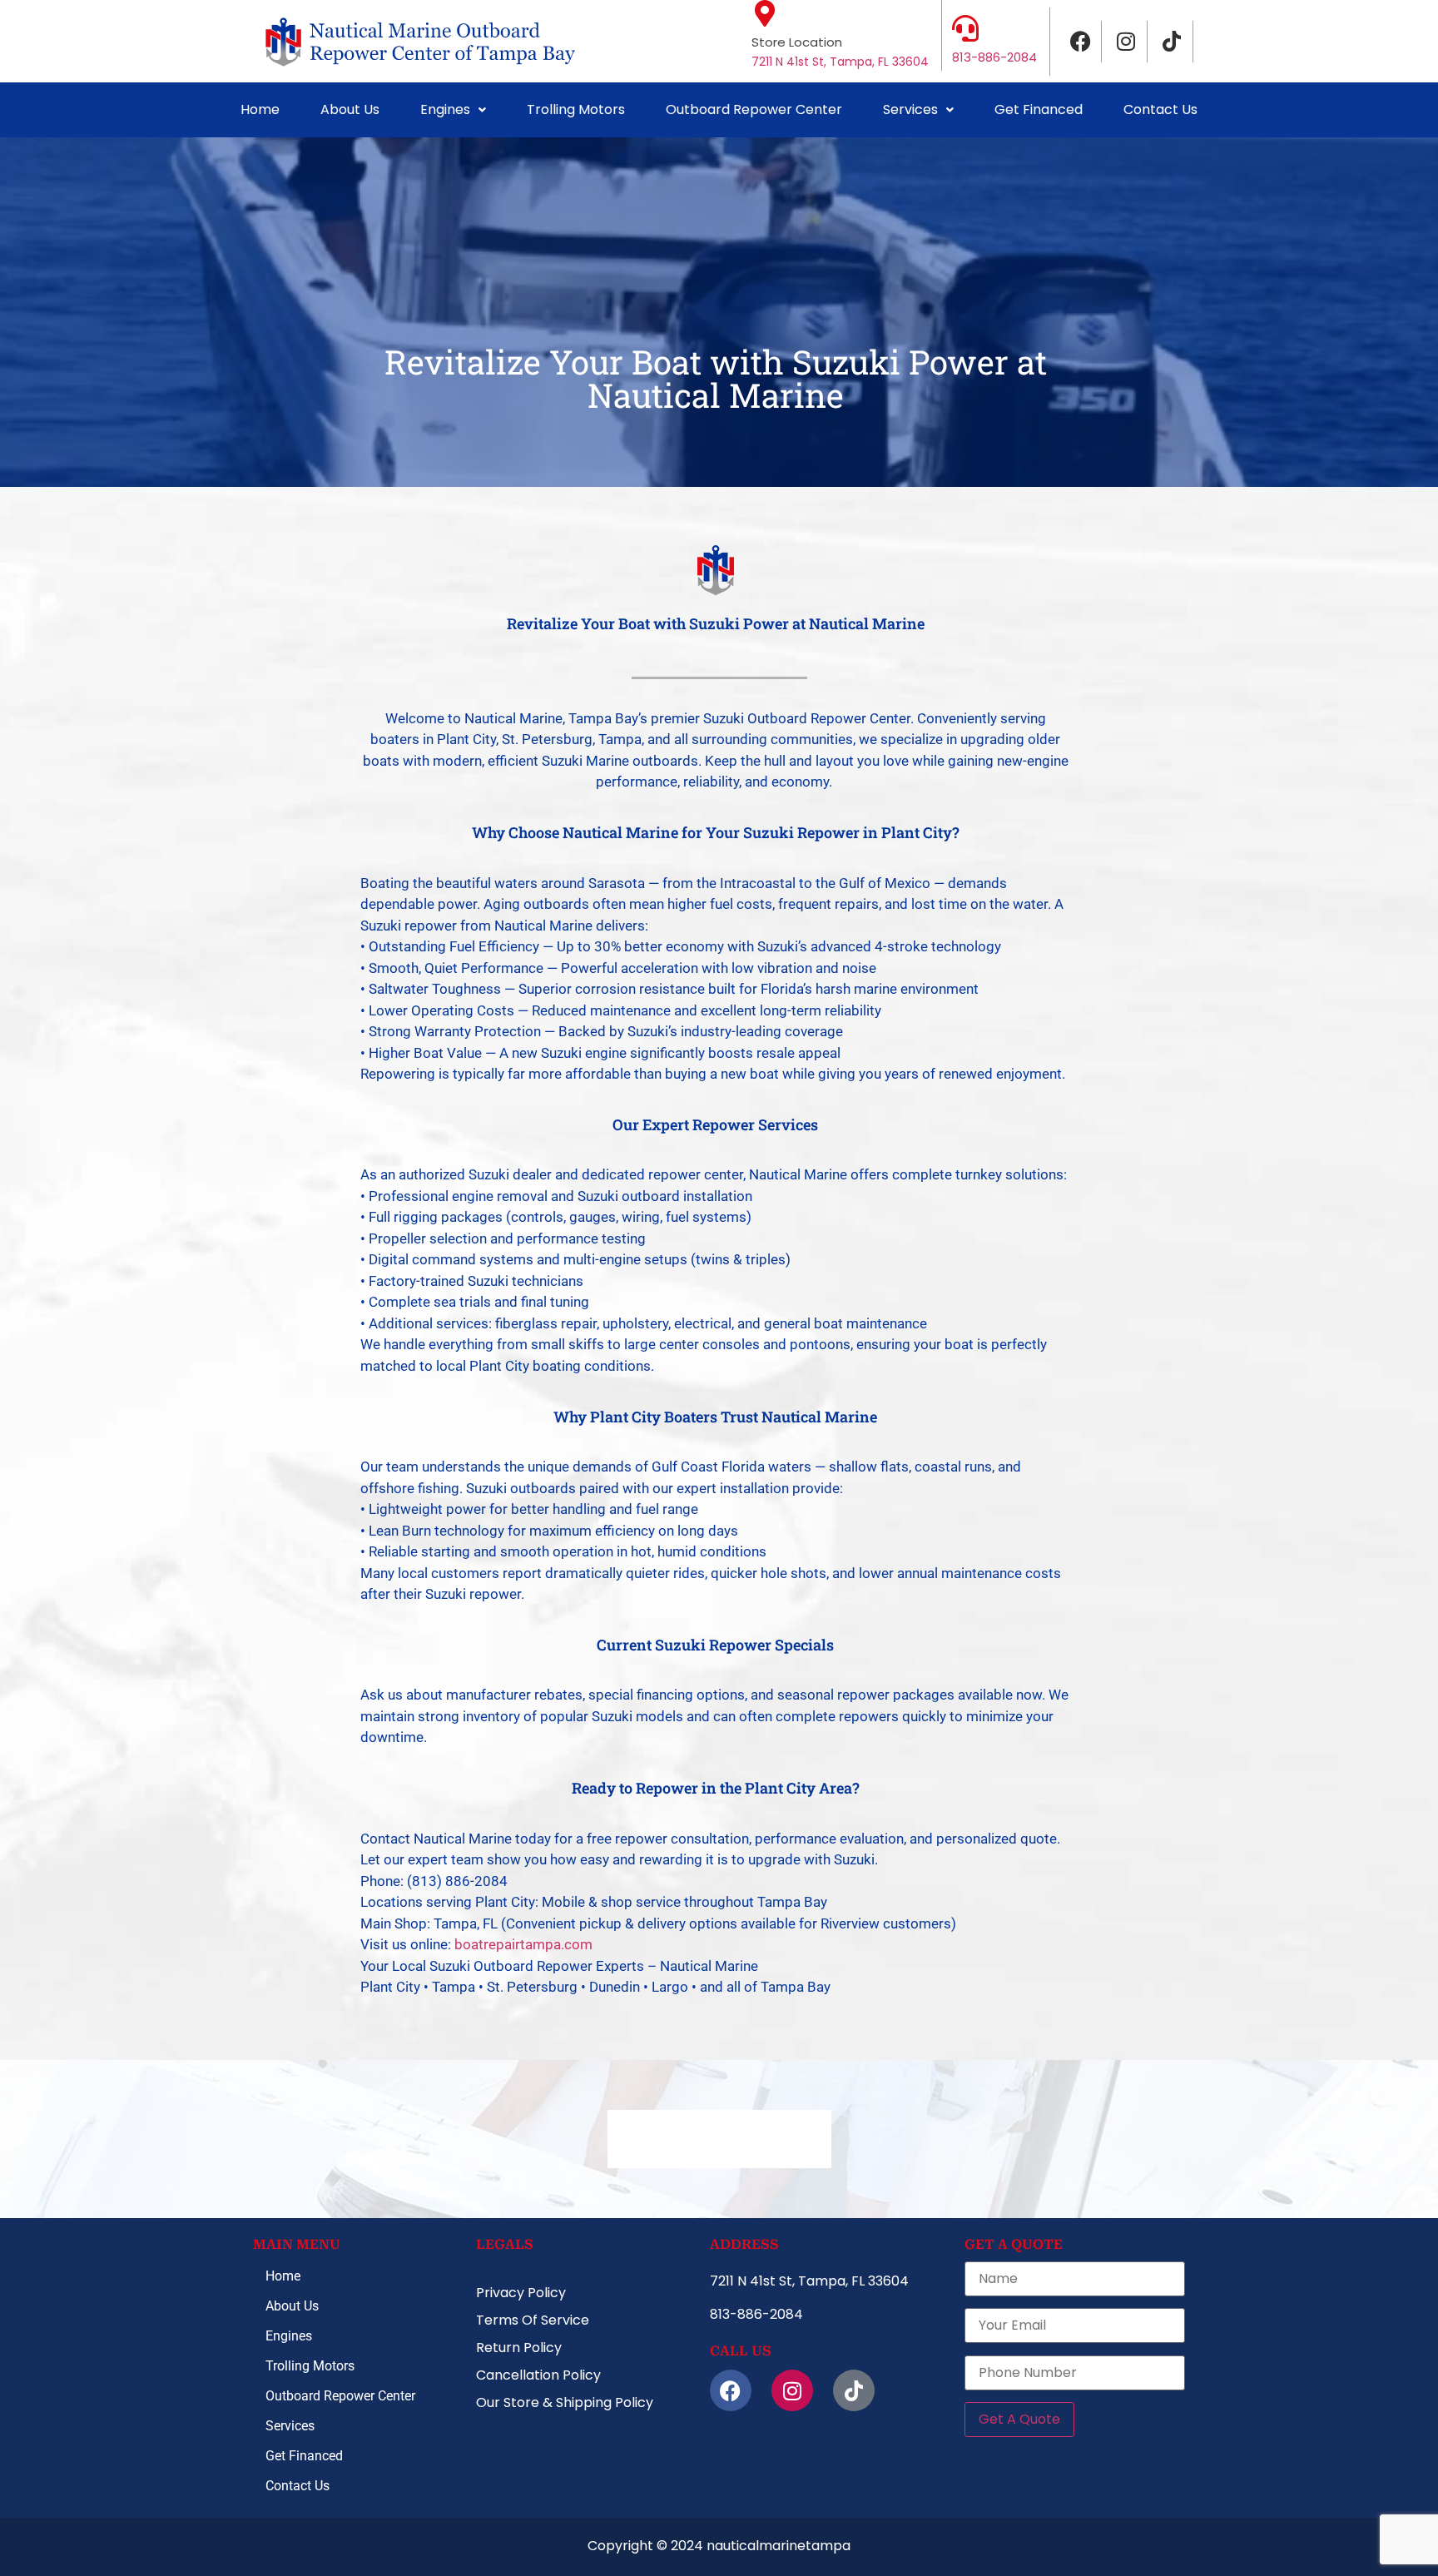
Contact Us (1160, 109)
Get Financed (1039, 109)
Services (910, 109)
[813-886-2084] (965, 28)
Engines (445, 109)
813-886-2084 (994, 57)
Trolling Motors (576, 109)
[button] (453, 110)
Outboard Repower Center (754, 109)
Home (260, 109)
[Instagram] (1127, 42)
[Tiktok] (1173, 42)
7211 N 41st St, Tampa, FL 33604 (840, 62)
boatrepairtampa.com (523, 1944)
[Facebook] (1081, 42)
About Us (350, 109)
